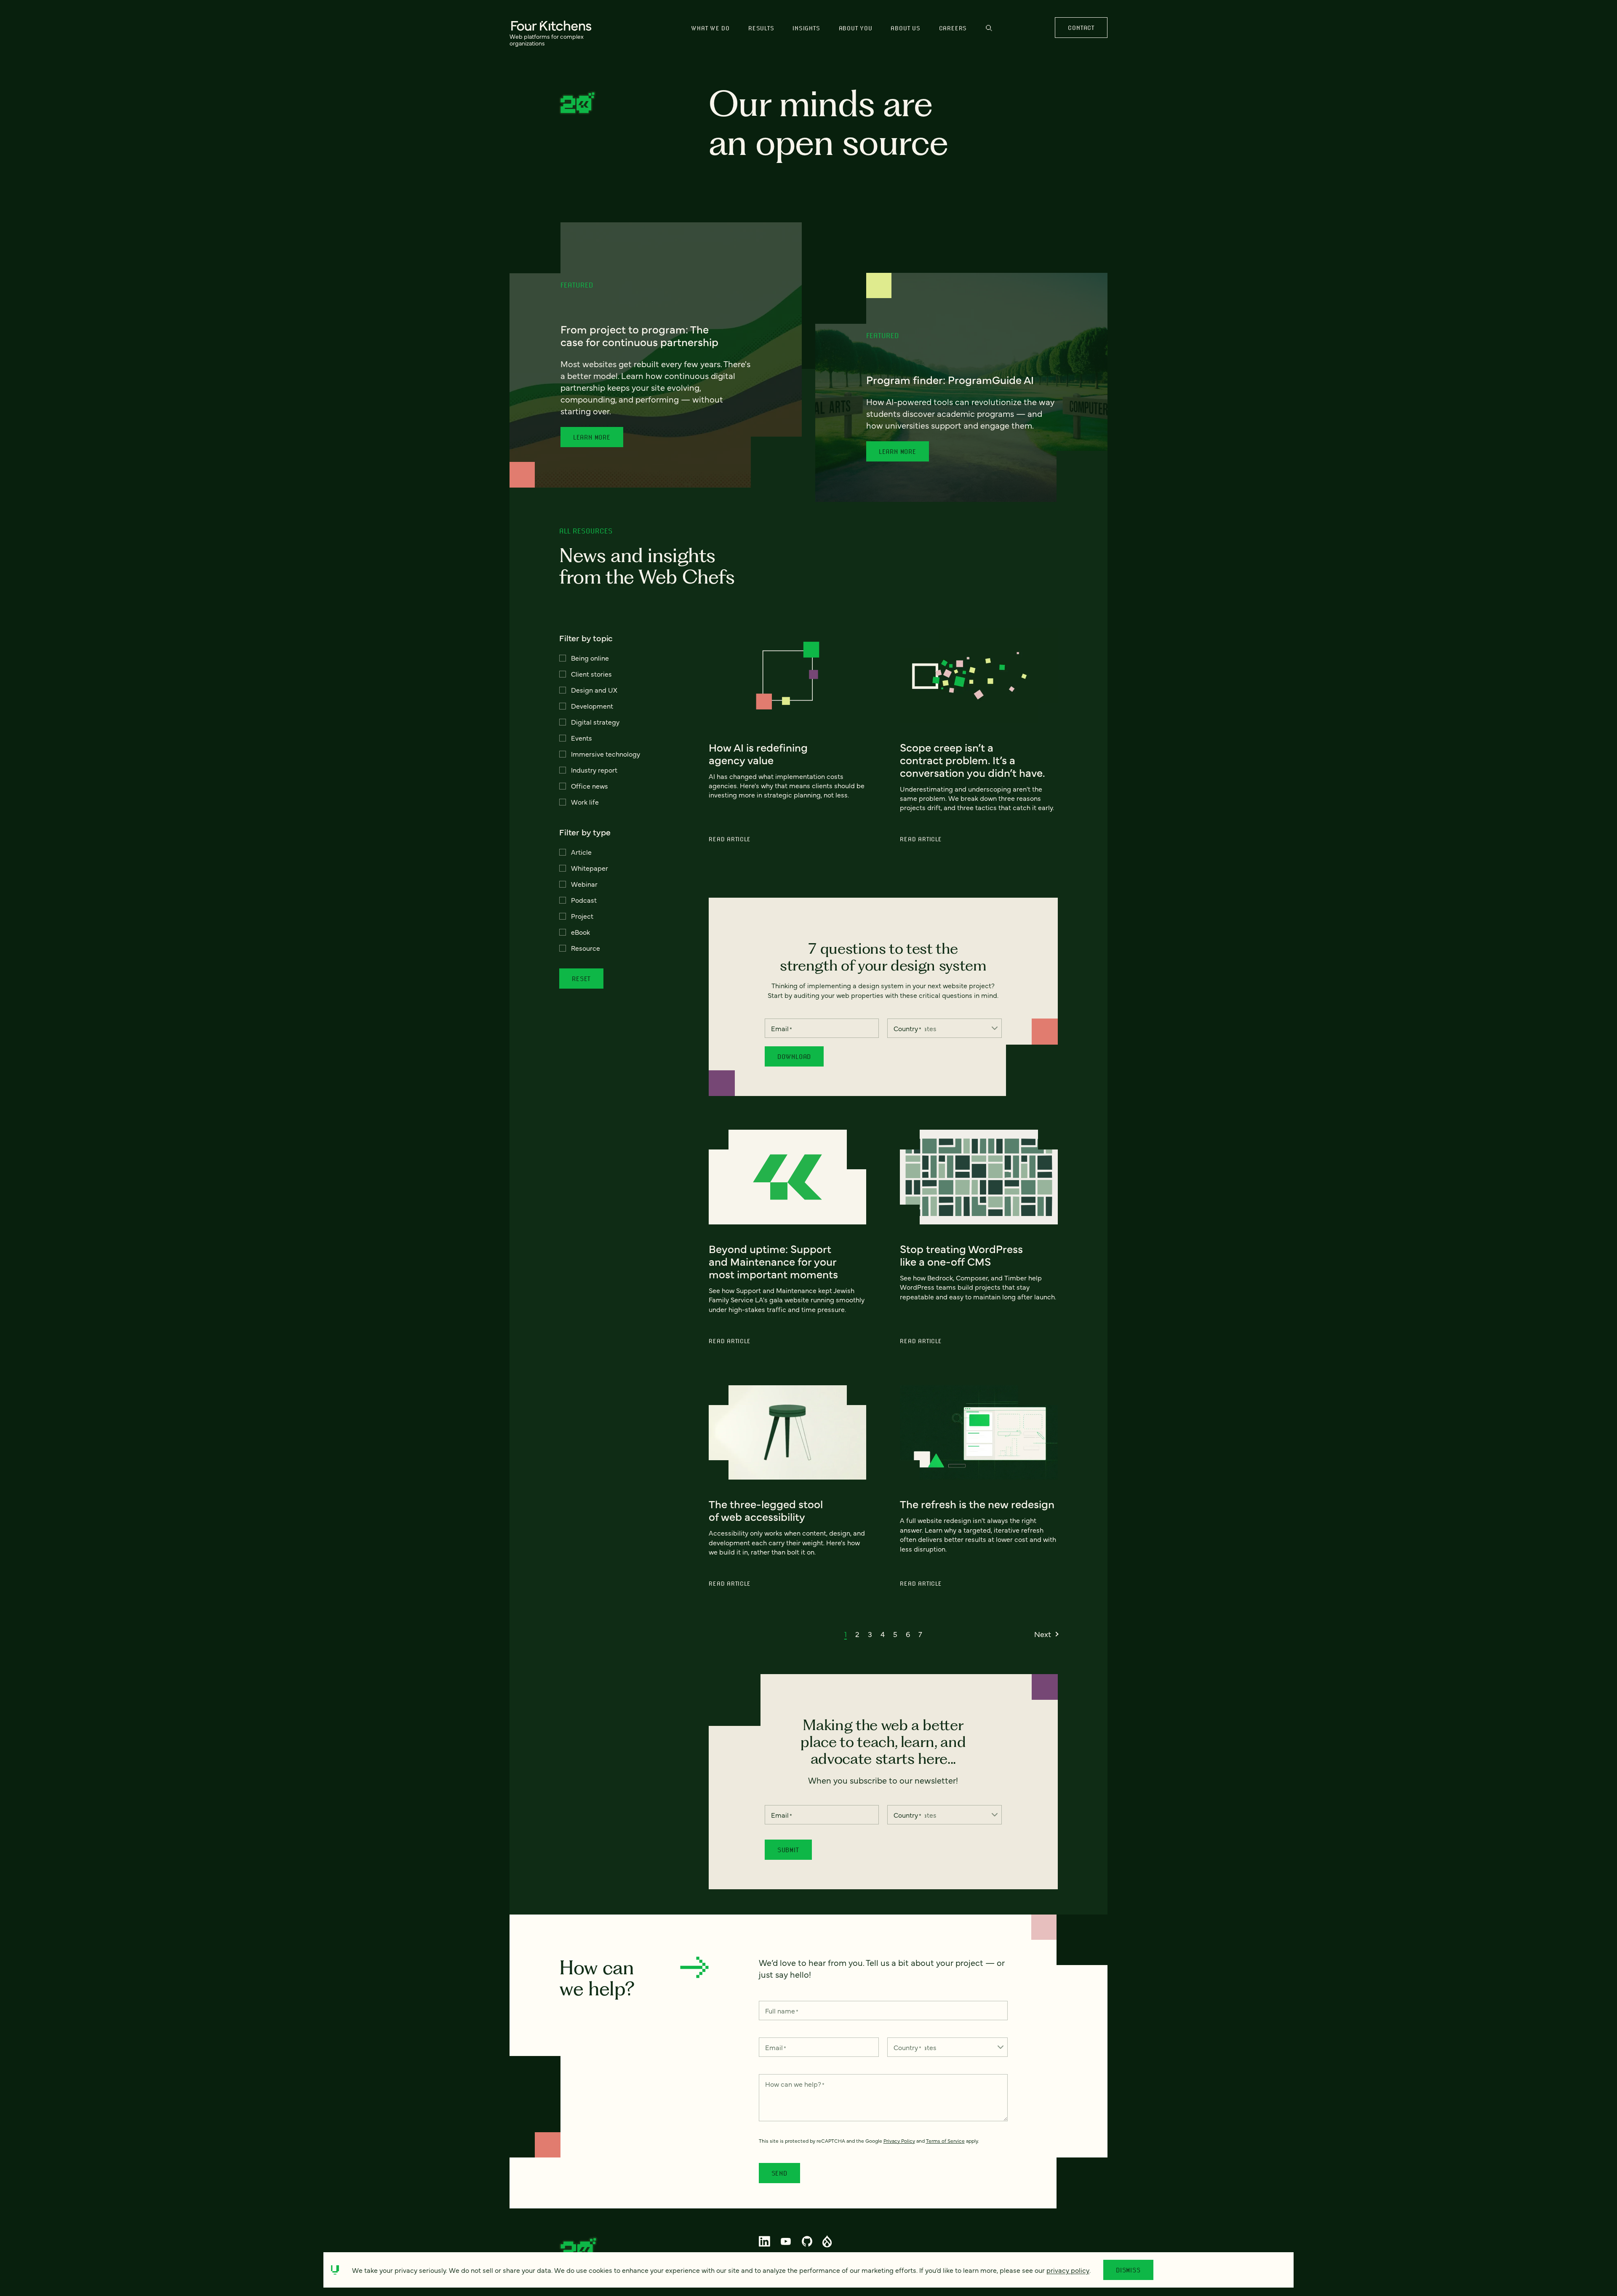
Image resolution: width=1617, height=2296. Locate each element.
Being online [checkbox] (590, 658)
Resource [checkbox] (586, 948)
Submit (788, 1850)
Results (761, 28)
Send (779, 2173)
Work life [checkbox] (585, 802)
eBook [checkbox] (580, 932)
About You (856, 28)
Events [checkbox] (582, 738)
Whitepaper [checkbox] (590, 868)
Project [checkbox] (582, 916)
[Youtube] (786, 2241)
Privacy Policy (899, 2141)
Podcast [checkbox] (584, 900)
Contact (1081, 28)
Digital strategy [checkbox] (595, 722)
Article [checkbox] (581, 852)
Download (794, 1056)
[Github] (807, 2241)
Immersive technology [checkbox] (606, 754)
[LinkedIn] (765, 2241)
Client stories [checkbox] (591, 674)
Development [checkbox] (592, 706)
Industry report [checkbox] (594, 770)
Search (989, 32)
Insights (806, 28)
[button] (846, 1634)
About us (905, 28)
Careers (953, 28)
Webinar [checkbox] (584, 884)
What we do (710, 28)
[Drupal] (827, 2241)
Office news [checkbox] (590, 786)
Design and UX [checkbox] (594, 690)
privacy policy (1068, 2270)
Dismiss (1128, 2270)
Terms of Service (945, 2141)
